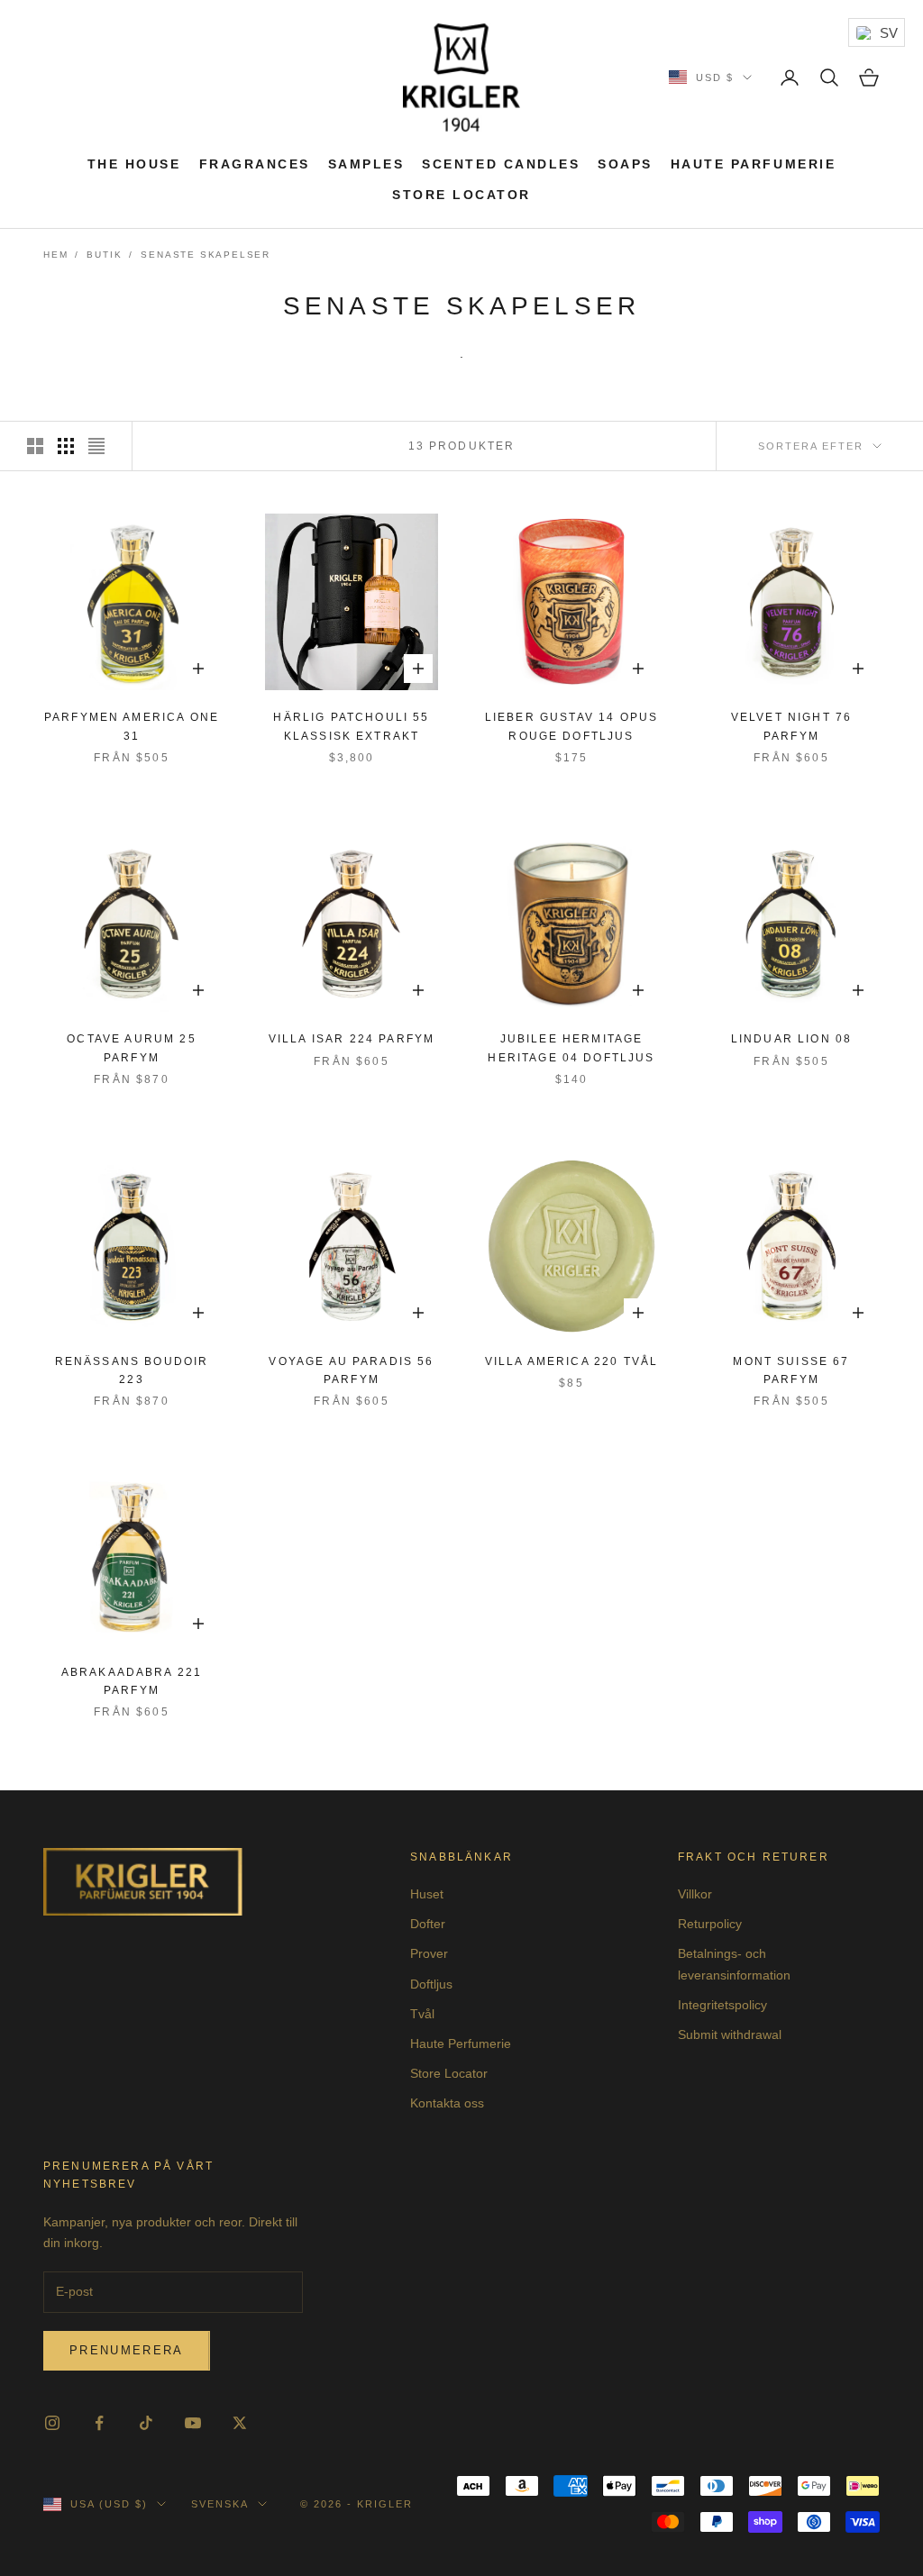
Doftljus (431, 1984)
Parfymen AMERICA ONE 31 (132, 726)
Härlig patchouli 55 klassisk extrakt (351, 726)
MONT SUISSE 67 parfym (791, 1370)
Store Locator (461, 195)
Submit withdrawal (730, 2034)
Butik (104, 255)
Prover (429, 1953)
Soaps (625, 164)
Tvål (422, 2014)
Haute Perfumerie (461, 2044)
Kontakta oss (447, 2103)
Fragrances (255, 164)
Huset (427, 1894)
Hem (55, 255)
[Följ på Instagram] (52, 2423)
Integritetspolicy (722, 2005)
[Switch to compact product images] (96, 446)
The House (134, 164)
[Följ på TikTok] (146, 2423)
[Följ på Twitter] (240, 2423)
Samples (366, 164)
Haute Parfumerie (753, 164)
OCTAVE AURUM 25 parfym (131, 1048)
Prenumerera (127, 2350)
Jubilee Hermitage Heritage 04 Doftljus (571, 1048)
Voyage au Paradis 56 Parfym (351, 1370)
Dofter (428, 1924)
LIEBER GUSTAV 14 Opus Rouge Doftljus (571, 726)
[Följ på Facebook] (99, 2423)
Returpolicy (710, 1924)
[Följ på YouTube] (193, 2423)
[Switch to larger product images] (35, 446)
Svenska (220, 2504)
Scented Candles (501, 164)
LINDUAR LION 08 (791, 1039)
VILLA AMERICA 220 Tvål (572, 1361)
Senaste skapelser (206, 255)
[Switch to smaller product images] (66, 446)
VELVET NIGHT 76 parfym (791, 726)
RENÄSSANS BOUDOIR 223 (132, 1370)
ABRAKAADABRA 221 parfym (132, 1681)
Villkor (695, 1894)
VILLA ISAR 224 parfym (352, 1039)
